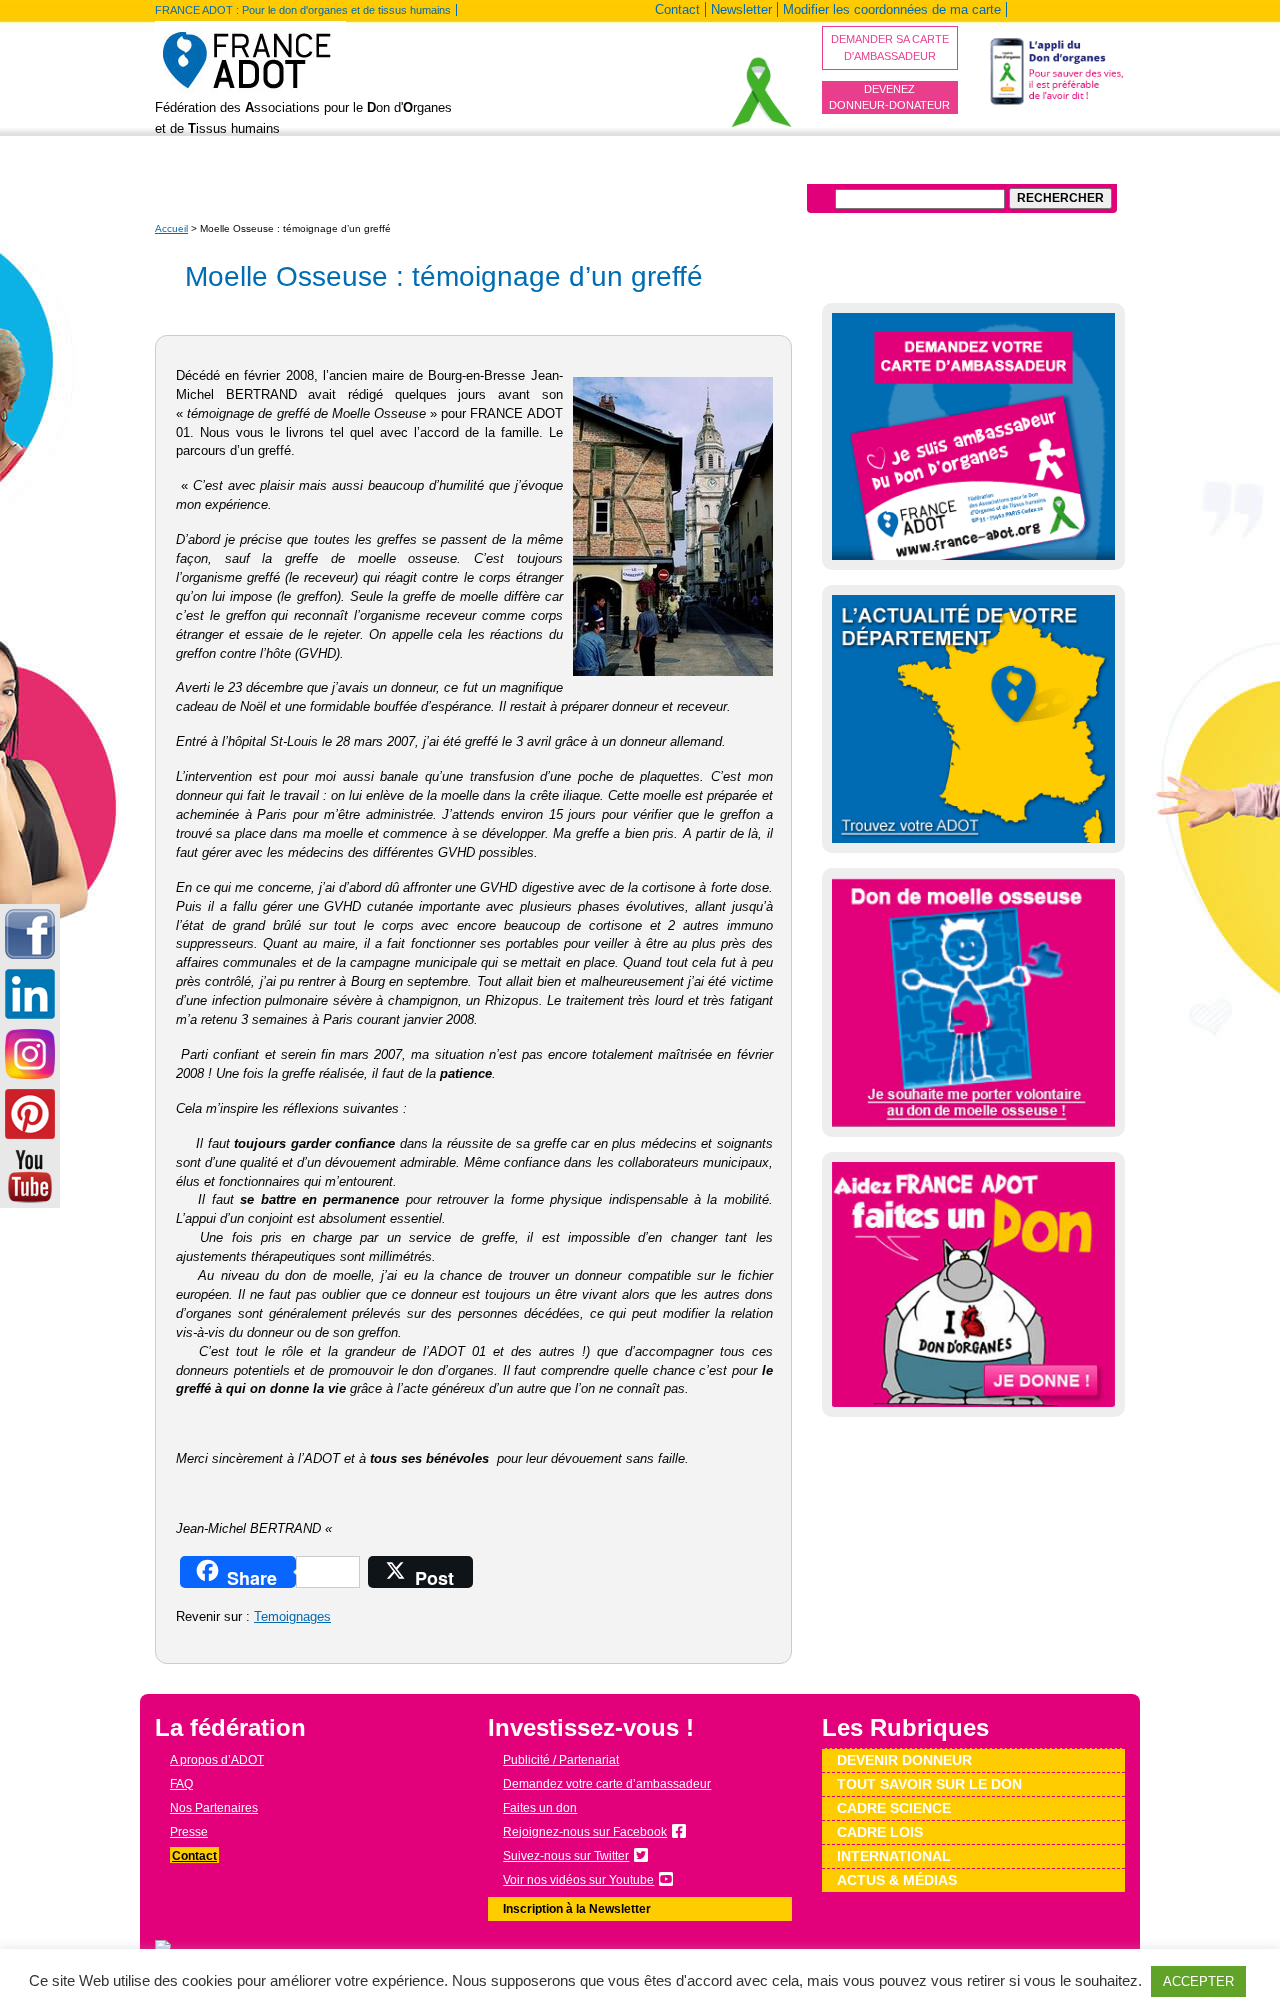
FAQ (181, 1784)
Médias (934, 169)
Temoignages (292, 1617)
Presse (189, 1832)
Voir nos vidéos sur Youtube (578, 1880)
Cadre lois (880, 1832)
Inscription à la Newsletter (577, 1909)
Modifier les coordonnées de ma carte (892, 9)
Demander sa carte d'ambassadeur (890, 47)
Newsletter (741, 9)
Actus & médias (897, 1880)
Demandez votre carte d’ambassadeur (607, 1784)
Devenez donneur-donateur (889, 97)
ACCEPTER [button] (1198, 1981)
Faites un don (540, 1808)
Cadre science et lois (717, 169)
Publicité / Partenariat (561, 1760)
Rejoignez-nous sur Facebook (585, 1832)
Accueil (171, 228)
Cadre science (894, 1808)
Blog (315, 169)
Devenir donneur (405, 169)
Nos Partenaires (214, 1808)
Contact (677, 9)
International (849, 169)
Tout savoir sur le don (554, 169)
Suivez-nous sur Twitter (566, 1856)
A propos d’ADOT (222, 169)
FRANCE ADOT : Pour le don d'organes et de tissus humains (303, 10)
